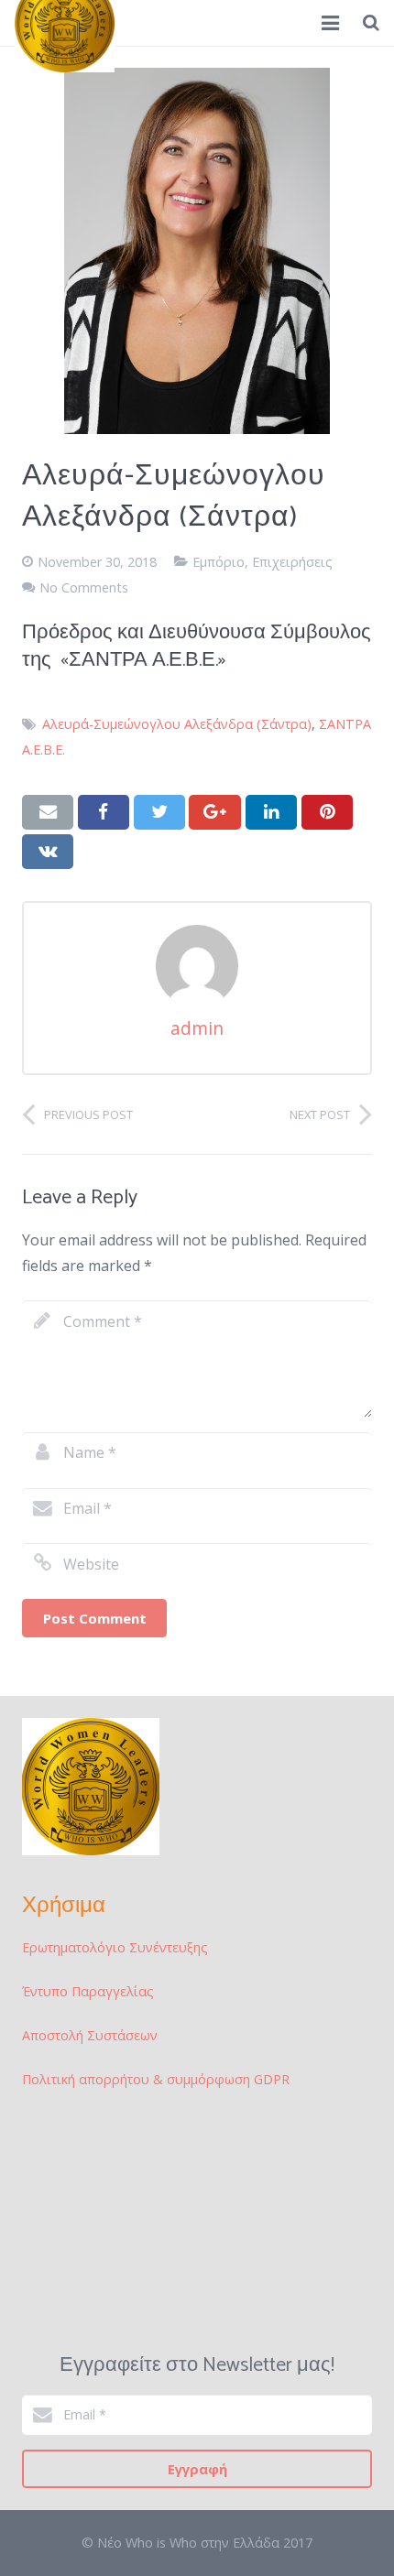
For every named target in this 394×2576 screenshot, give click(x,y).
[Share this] (104, 812)
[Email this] (48, 812)
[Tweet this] (159, 812)
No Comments (84, 587)
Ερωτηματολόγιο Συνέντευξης (115, 1947)
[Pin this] (327, 812)
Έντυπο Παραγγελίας (88, 1991)
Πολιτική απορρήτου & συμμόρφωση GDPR (156, 2079)
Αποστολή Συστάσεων (90, 2035)
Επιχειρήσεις (292, 562)
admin (197, 1028)
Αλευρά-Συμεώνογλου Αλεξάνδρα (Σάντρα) (177, 724)
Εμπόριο (219, 562)
